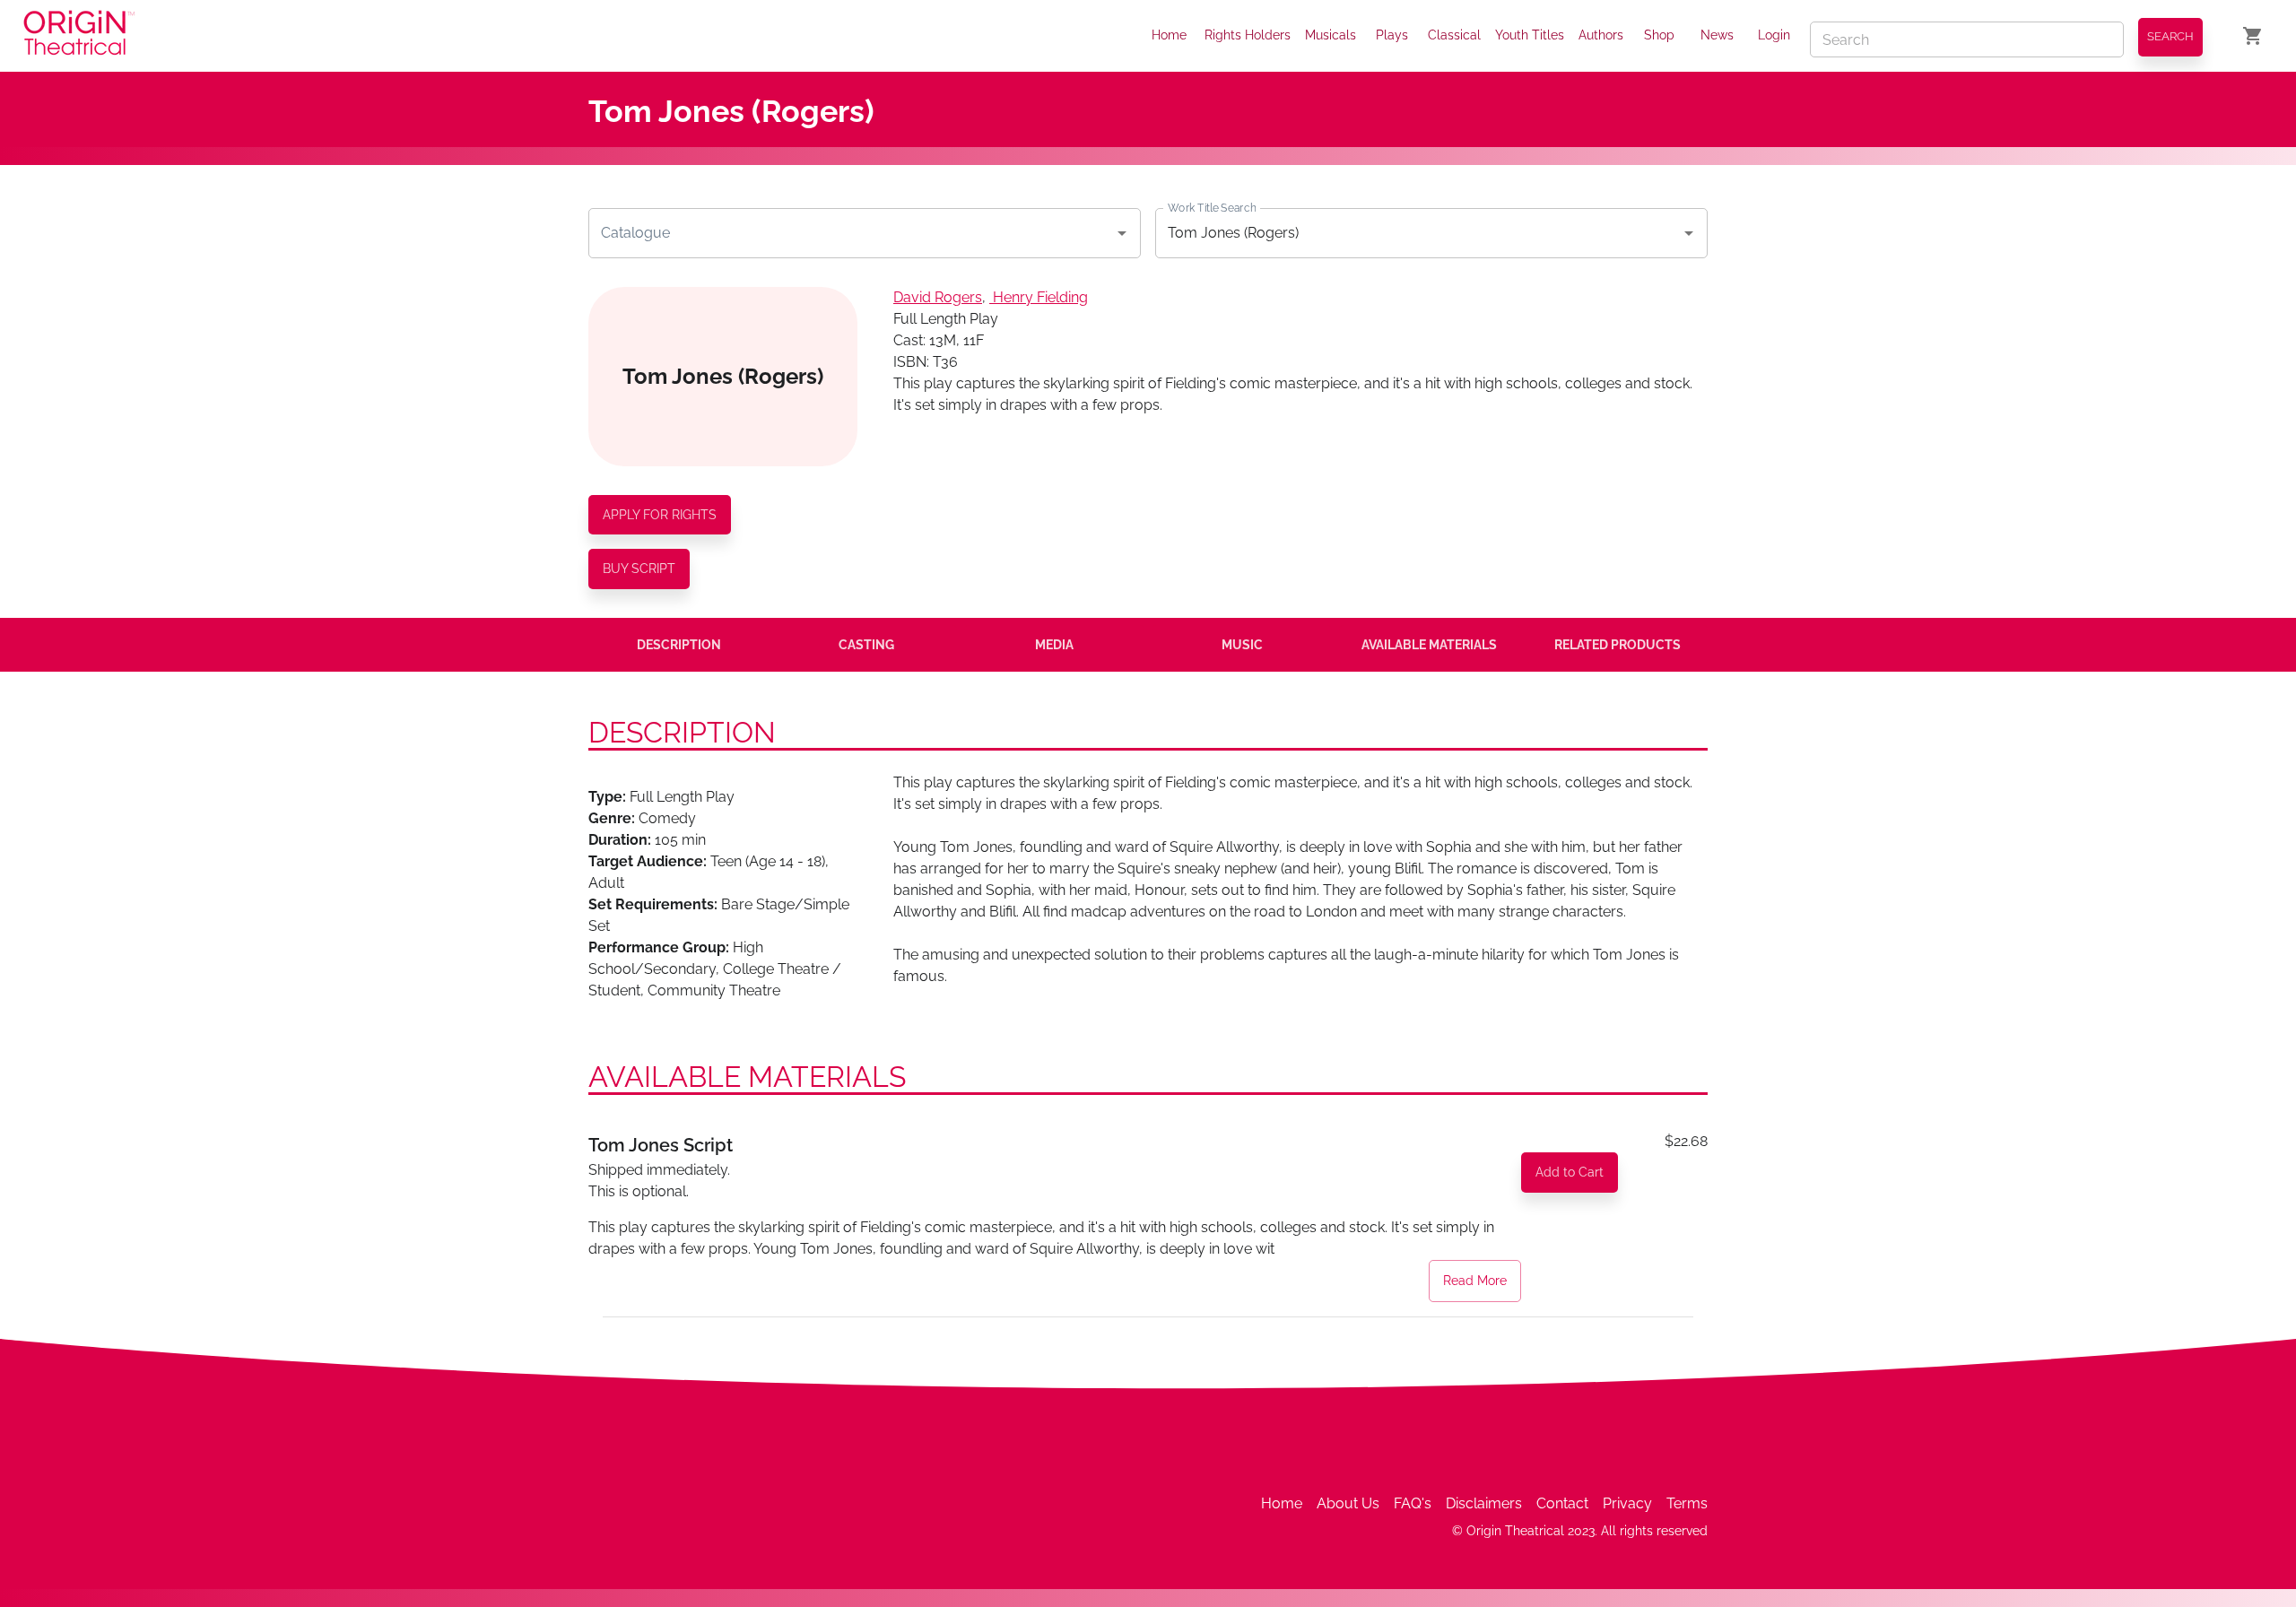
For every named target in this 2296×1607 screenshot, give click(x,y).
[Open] (1122, 233)
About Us (1348, 1503)
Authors (1601, 35)
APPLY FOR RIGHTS (660, 515)
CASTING (866, 645)
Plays (1392, 35)
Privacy (1627, 1503)
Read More (1475, 1281)
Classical (1454, 35)
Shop (1659, 35)
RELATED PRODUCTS (1618, 645)
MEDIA (1054, 645)
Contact (1562, 1503)
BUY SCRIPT (639, 569)
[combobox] (851, 233)
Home (1169, 35)
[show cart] (2253, 36)
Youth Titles (1530, 35)
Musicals (1331, 35)
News (1717, 35)
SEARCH (2170, 36)
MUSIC (1242, 645)
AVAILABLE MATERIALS (1429, 645)
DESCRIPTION (679, 645)
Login (1774, 35)
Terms (1687, 1503)
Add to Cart (1570, 1172)
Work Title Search (1212, 207)
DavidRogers (938, 297)
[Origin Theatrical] (79, 36)
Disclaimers (1484, 1503)
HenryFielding (1040, 297)
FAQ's (1413, 1503)
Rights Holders (1248, 35)
